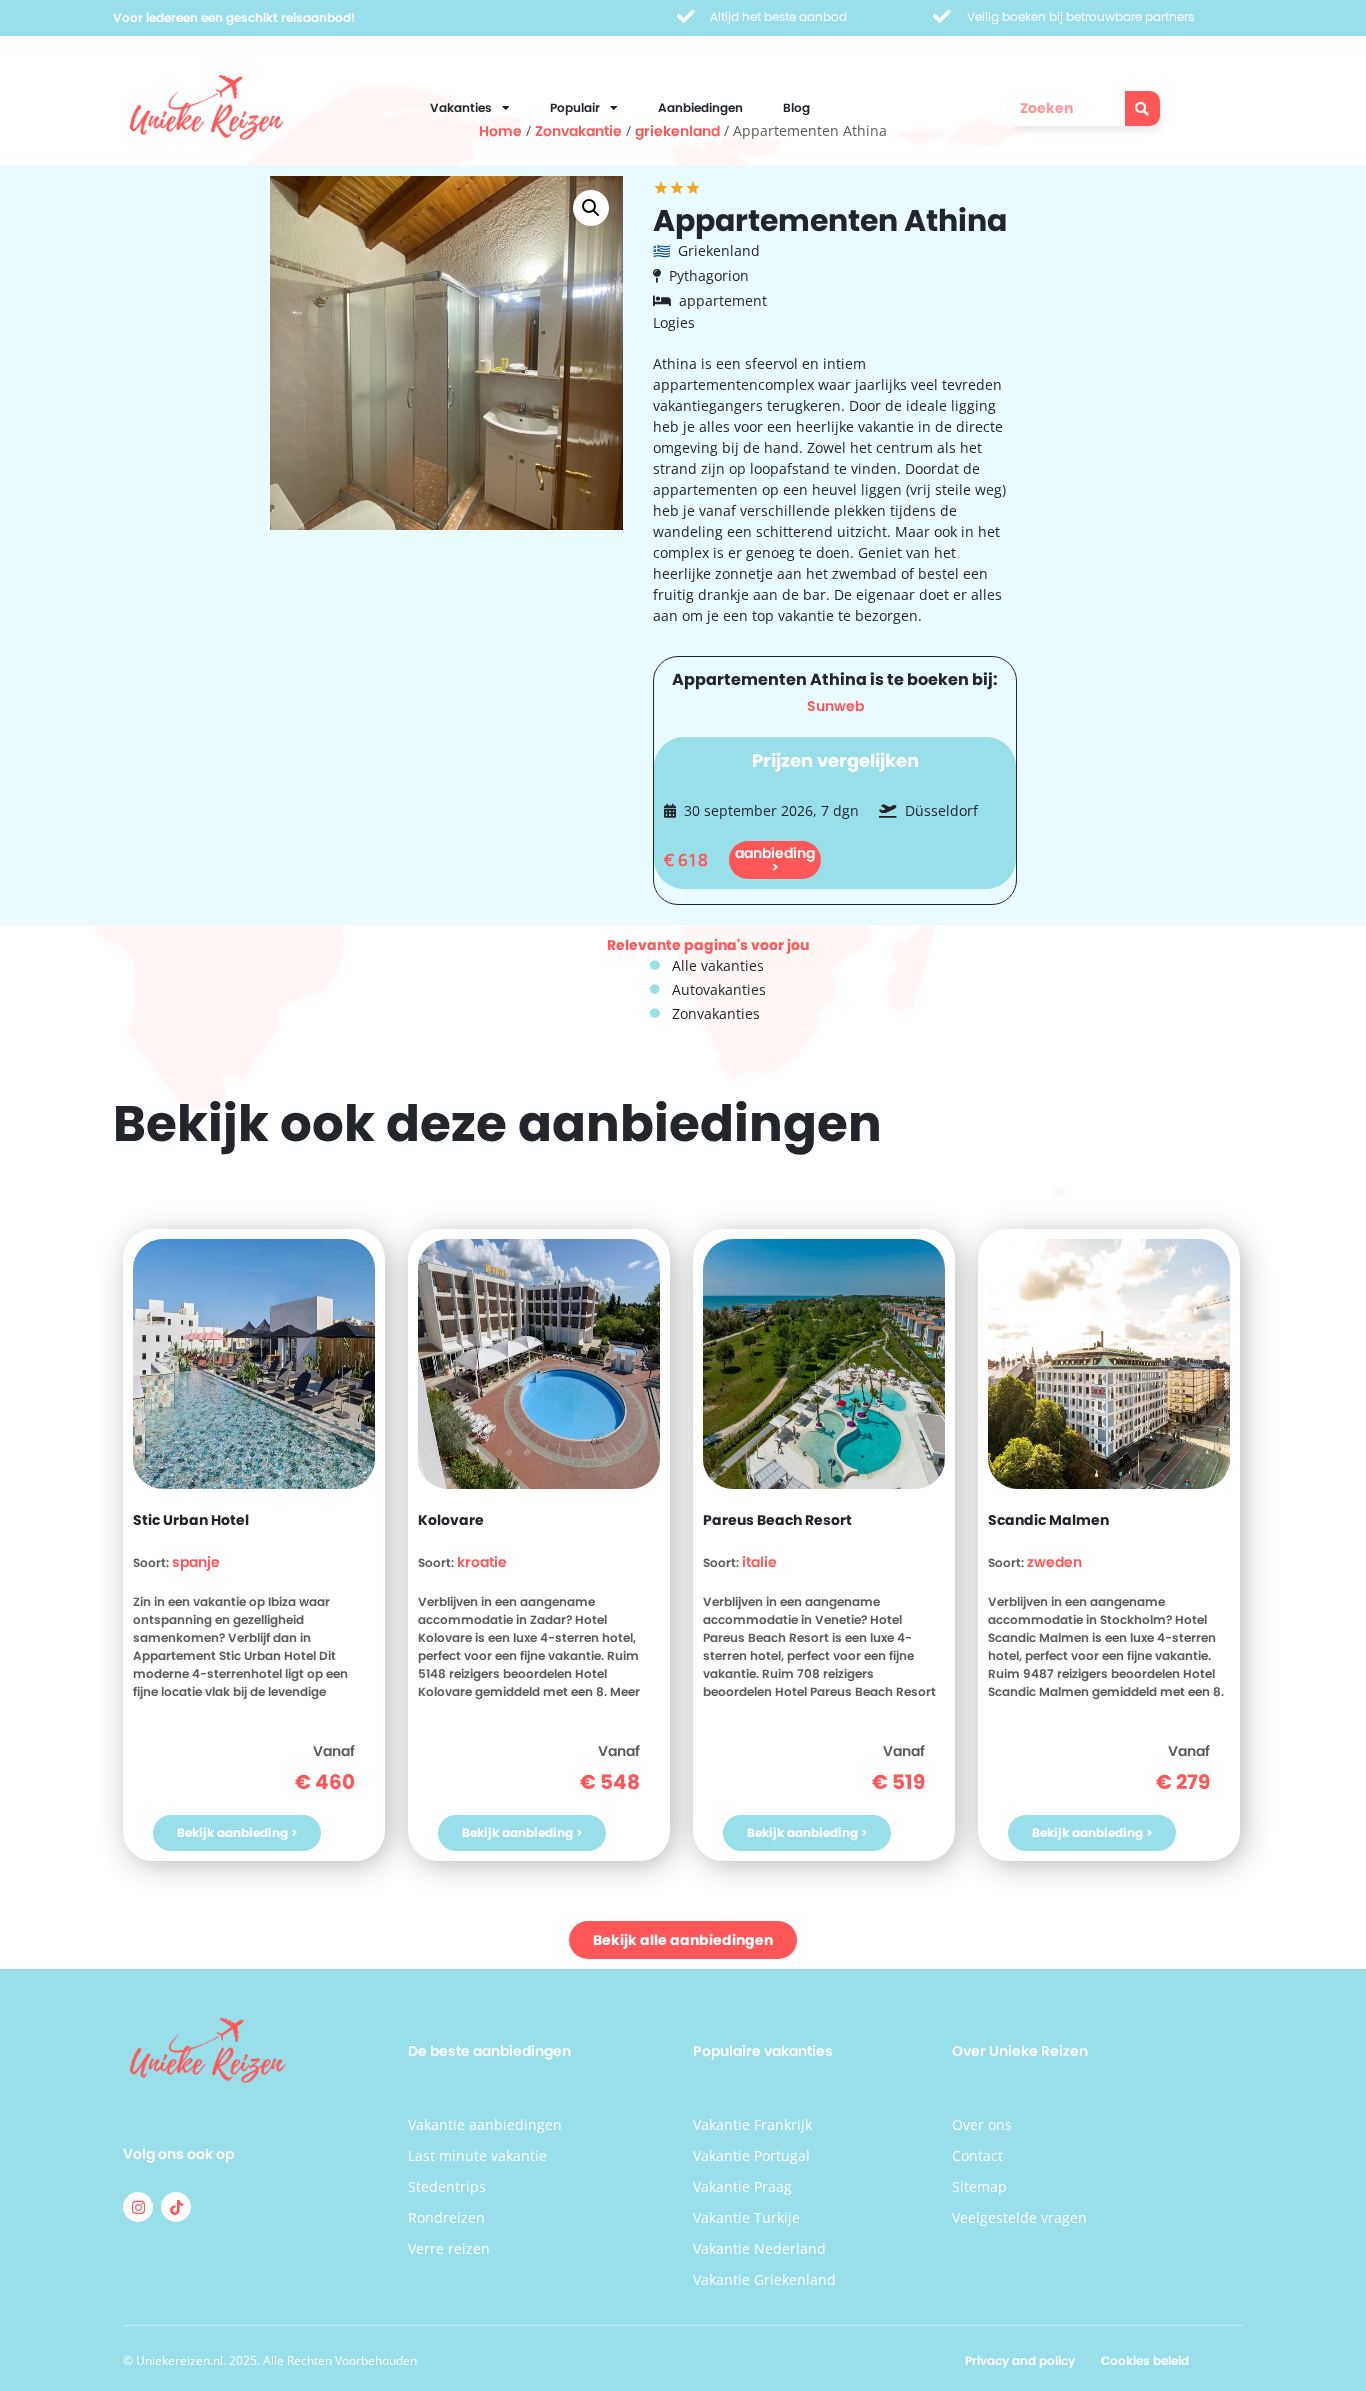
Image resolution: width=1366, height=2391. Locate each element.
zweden (1054, 1562)
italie (759, 1562)
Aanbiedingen (700, 107)
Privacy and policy (1020, 2360)
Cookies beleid (1145, 2360)
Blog (796, 107)
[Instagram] (138, 2207)
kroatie (482, 1562)
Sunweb (835, 706)
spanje (196, 1562)
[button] (591, 208)
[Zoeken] (1142, 108)
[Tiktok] (176, 2207)
